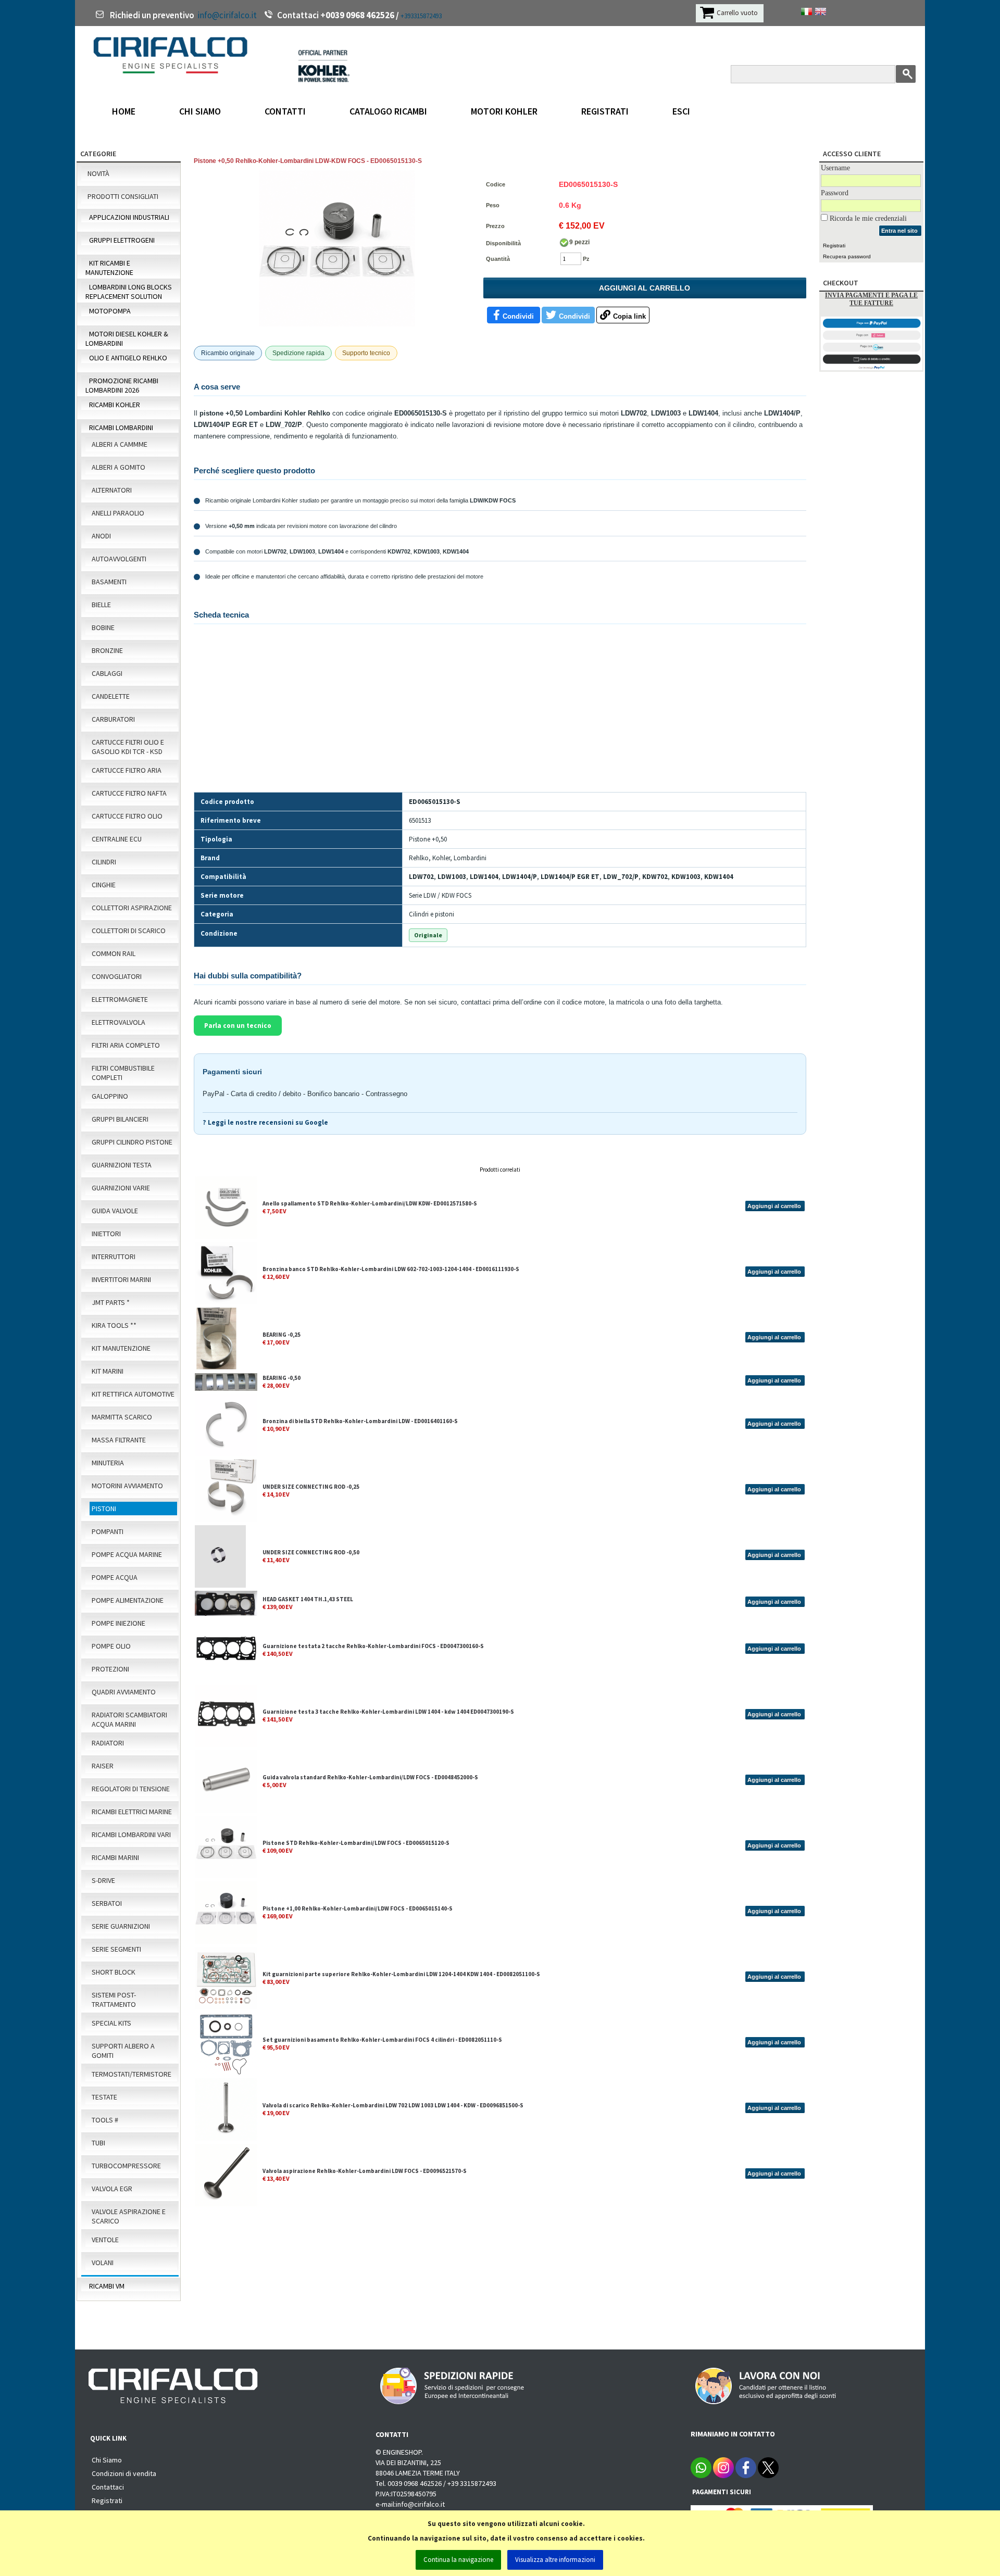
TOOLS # (105, 2120)
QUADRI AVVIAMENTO (124, 1692)
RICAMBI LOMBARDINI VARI (131, 1834)
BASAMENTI (109, 582)
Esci (681, 111)
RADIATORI (108, 1743)
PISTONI (104, 1509)
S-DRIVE (103, 1880)
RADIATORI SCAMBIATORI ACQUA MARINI (129, 1719)
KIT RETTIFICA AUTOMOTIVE (133, 1394)
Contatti (285, 111)
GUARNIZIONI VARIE (121, 1188)
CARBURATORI (113, 719)
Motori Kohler (504, 111)
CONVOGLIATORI (117, 976)
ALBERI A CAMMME (120, 444)
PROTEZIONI (110, 1669)
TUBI (98, 2143)
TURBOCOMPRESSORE (126, 2166)
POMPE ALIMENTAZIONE (128, 1600)
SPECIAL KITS (111, 2023)
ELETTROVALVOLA (118, 1022)
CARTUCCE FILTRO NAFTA (129, 793)
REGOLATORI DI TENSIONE (131, 1789)
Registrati (605, 111)
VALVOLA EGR (112, 2189)
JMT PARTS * (111, 1302)
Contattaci (108, 2487)
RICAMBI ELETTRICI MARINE (132, 1812)
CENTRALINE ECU (117, 839)
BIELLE (101, 605)
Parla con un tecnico (238, 1026)
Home (124, 111)
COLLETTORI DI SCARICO (129, 931)
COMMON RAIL (114, 953)
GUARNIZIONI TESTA (122, 1165)
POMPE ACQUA (115, 1577)
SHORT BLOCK (114, 1972)
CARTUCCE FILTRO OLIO (127, 816)
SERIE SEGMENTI (116, 1949)
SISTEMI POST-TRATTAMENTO (114, 2000)
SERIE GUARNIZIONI (121, 1926)
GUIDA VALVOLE (115, 1211)
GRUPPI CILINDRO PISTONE (132, 1142)
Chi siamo (200, 111)
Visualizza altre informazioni (555, 2560)
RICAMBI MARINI (115, 1857)
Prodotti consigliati (123, 196)
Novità (98, 173)
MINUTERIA (108, 1463)
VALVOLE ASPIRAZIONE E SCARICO (129, 2216)
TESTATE (104, 2097)
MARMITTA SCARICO (122, 1417)
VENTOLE (105, 2240)
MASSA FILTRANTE (119, 1440)
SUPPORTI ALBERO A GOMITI (123, 2051)
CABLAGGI (107, 673)
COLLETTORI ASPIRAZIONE (132, 908)
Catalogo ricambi (388, 111)
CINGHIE (104, 885)
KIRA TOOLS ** (114, 1325)
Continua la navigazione (458, 2560)
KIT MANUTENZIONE (121, 1348)
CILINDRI (104, 862)
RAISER (103, 1766)
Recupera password (847, 256)
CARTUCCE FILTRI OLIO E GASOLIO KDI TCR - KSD (128, 747)
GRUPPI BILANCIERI (120, 1119)
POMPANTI (108, 1531)
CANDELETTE (111, 696)
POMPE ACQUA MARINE (127, 1554)
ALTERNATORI (112, 490)
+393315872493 (421, 16)
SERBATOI (107, 1903)
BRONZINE (107, 650)
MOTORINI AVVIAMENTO (127, 1486)
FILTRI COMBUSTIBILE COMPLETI (123, 1073)
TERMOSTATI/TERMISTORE (132, 2074)
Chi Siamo (107, 2460)
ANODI (101, 536)
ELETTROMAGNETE (120, 999)
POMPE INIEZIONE (118, 1623)
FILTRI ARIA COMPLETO (126, 1045)
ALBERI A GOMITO (118, 467)
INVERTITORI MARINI (121, 1279)
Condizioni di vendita (124, 2473)
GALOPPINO (110, 1096)
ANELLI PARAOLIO (118, 513)
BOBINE (103, 627)
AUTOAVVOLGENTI (119, 559)
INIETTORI (106, 1234)
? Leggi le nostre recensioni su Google (265, 1122)
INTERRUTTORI (114, 1256)
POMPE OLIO (111, 1646)
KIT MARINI (108, 1371)
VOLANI (103, 2263)
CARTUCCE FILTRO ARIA (127, 770)
